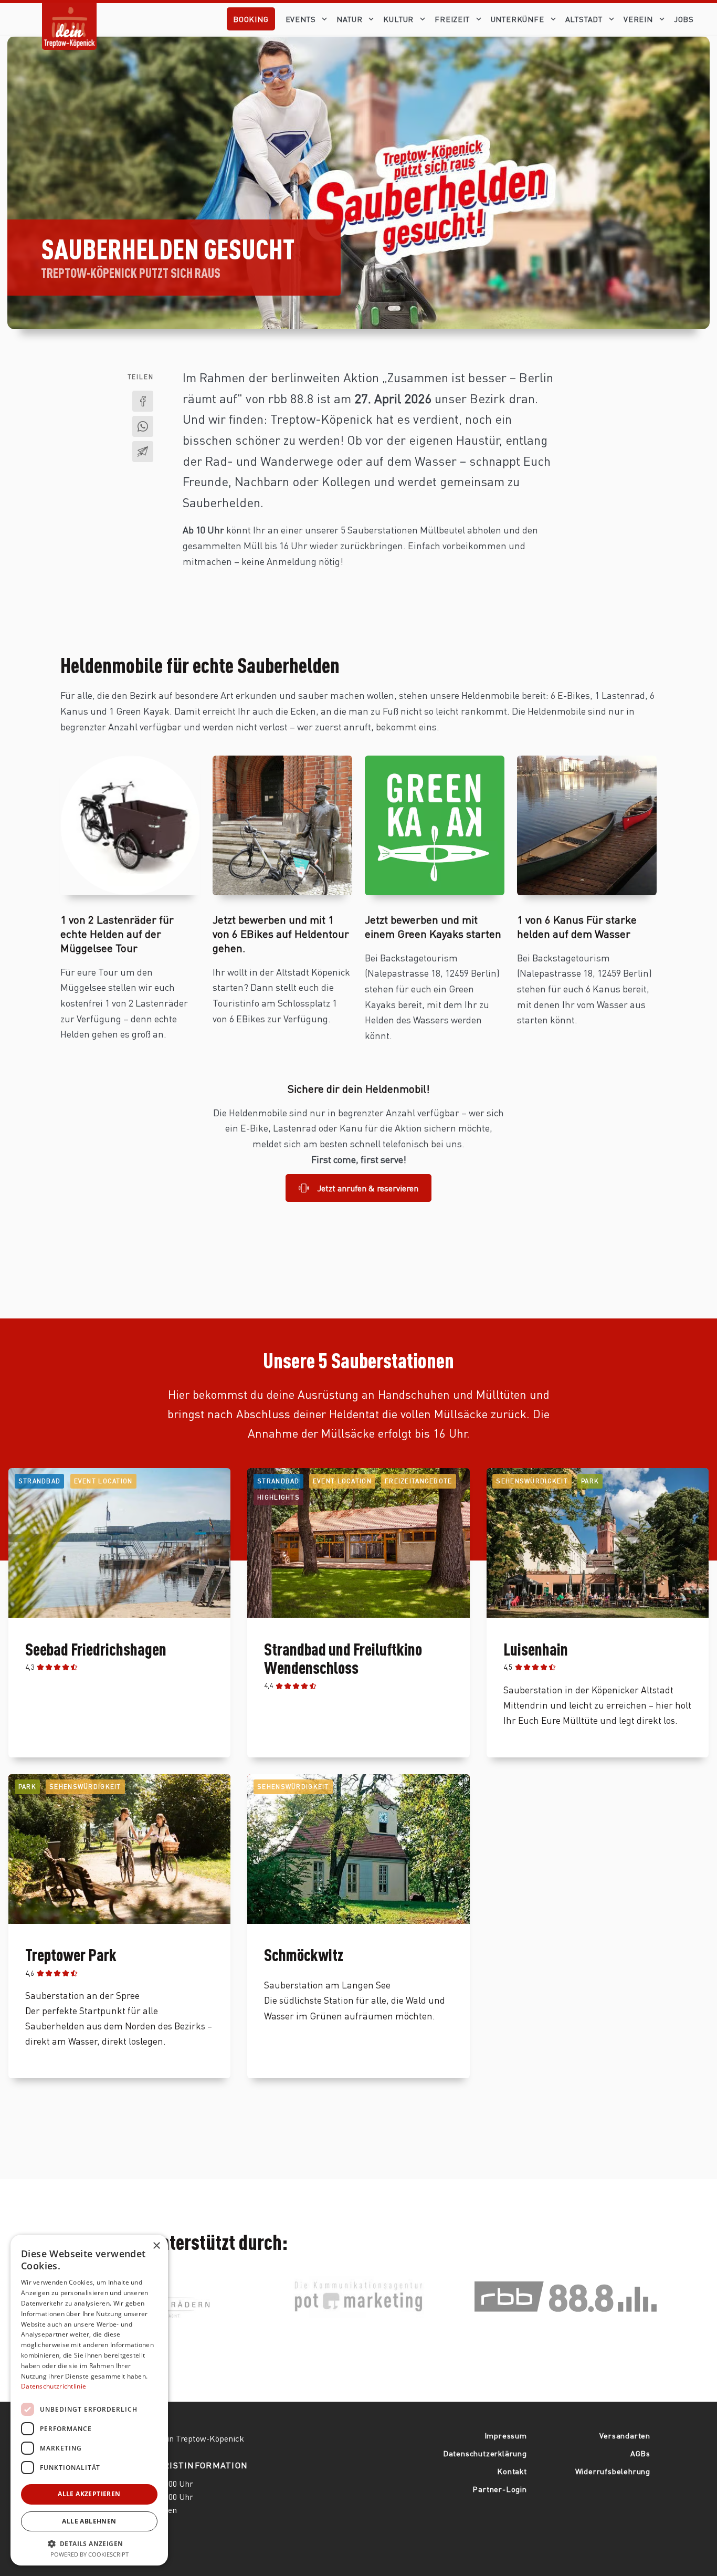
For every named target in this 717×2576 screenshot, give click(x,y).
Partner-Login (499, 2489)
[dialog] (89, 2400)
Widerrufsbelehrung (613, 2471)
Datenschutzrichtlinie (54, 2386)
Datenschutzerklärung (485, 2453)
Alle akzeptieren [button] (89, 2494)
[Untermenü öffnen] (326, 19)
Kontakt (512, 2471)
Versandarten (625, 2435)
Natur (349, 19)
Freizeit (452, 19)
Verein (638, 19)
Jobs (684, 19)
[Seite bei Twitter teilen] (143, 426)
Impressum (506, 2435)
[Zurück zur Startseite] (69, 18)
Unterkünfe (518, 19)
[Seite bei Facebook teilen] (143, 401)
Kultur (398, 19)
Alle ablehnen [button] (89, 2521)
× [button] (156, 2246)
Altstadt (584, 19)
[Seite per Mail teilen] (143, 452)
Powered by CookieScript (89, 2554)
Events (301, 19)
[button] (89, 2543)
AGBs (640, 2453)
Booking (251, 19)
